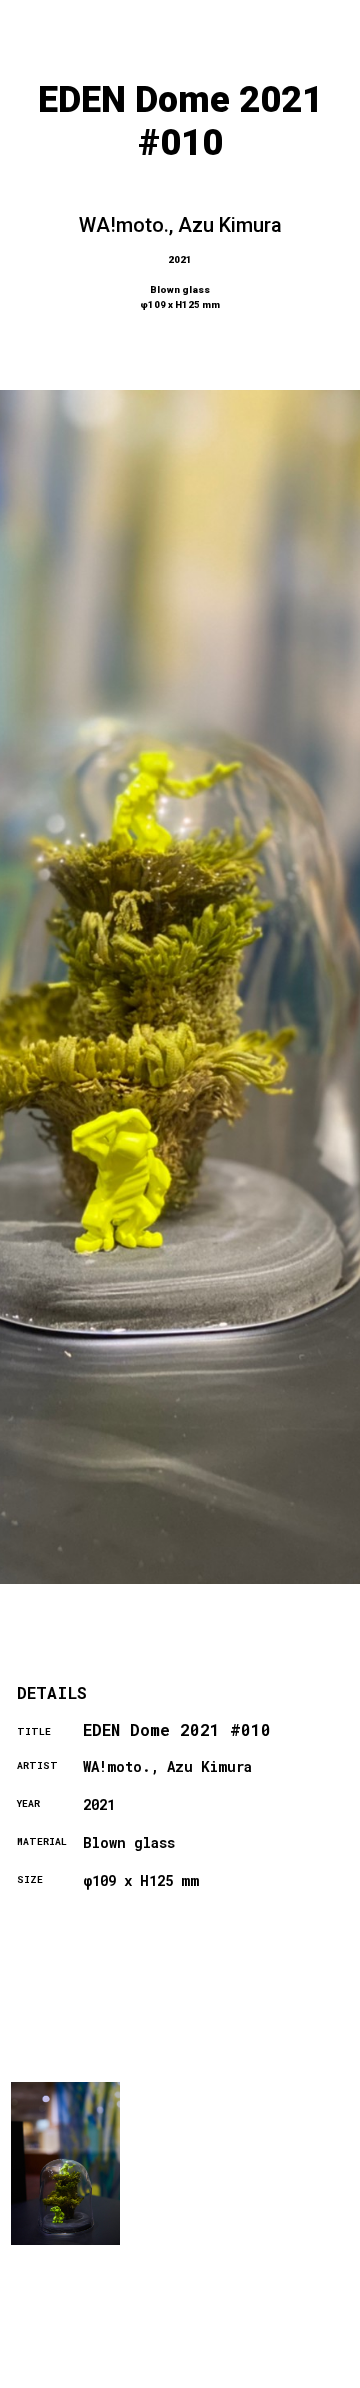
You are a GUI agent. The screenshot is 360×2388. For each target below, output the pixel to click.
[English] (309, 2375)
